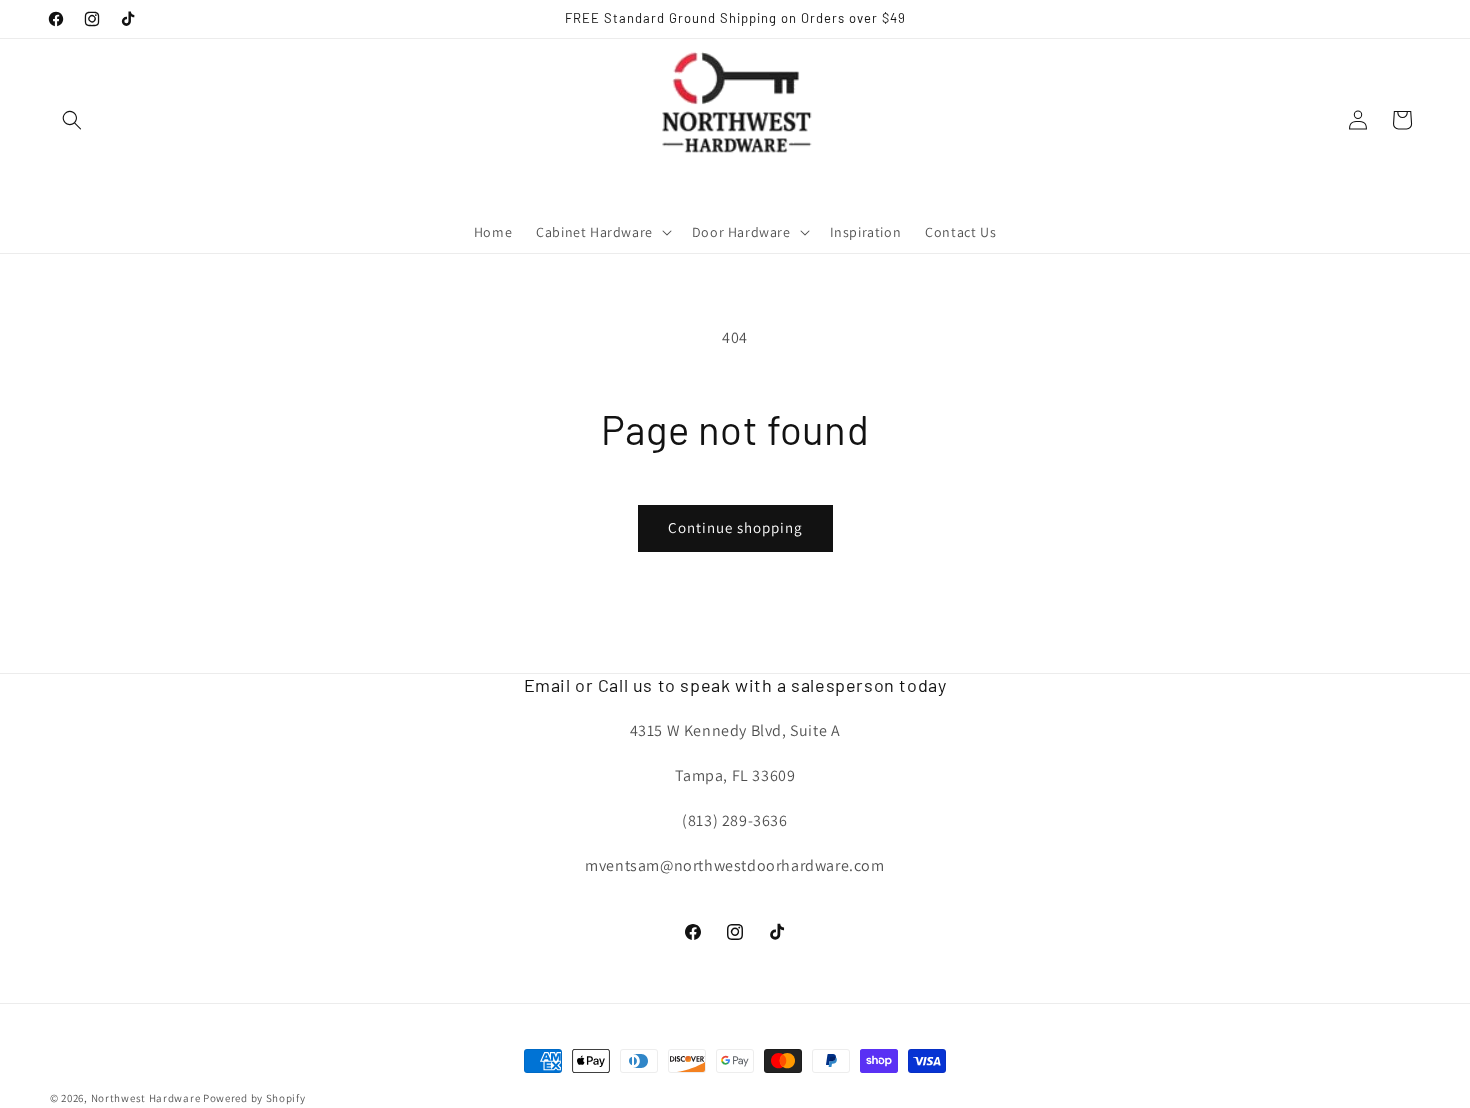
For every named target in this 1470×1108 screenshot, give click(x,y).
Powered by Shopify (254, 1098)
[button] (72, 120)
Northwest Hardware (146, 1098)
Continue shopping (735, 527)
